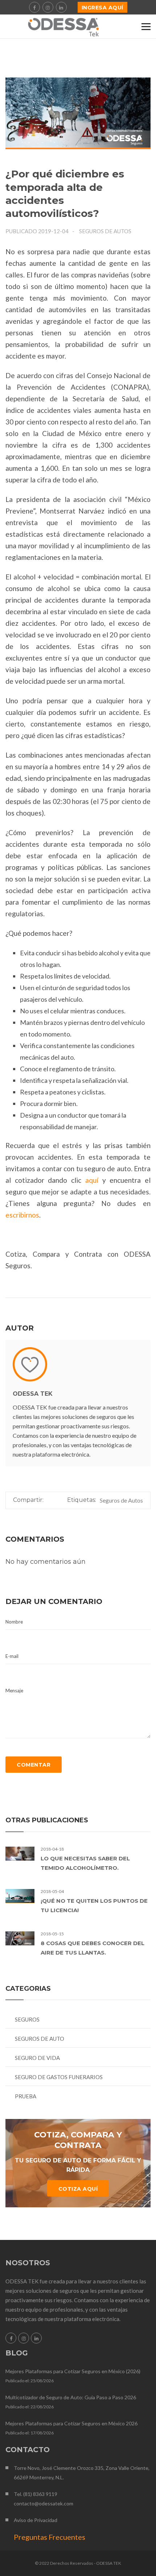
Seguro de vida (37, 2058)
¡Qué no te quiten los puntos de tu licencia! (94, 1905)
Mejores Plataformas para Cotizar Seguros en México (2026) (73, 2371)
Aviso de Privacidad (36, 2520)
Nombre (14, 1622)
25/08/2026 (42, 2381)
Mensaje (14, 1691)
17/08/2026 (42, 2433)
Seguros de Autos (105, 231)
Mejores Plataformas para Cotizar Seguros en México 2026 (71, 2423)
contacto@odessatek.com (44, 2503)
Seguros (27, 2019)
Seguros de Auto (40, 2039)
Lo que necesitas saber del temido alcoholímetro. (85, 1863)
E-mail (12, 1656)
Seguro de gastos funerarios (59, 2077)
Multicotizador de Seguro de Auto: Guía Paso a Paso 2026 (71, 2397)
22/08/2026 (42, 2407)
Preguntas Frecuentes (50, 2537)
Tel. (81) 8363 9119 (36, 2494)
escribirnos (22, 1215)
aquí (92, 1180)
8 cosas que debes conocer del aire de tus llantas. (93, 1948)
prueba (26, 2096)
